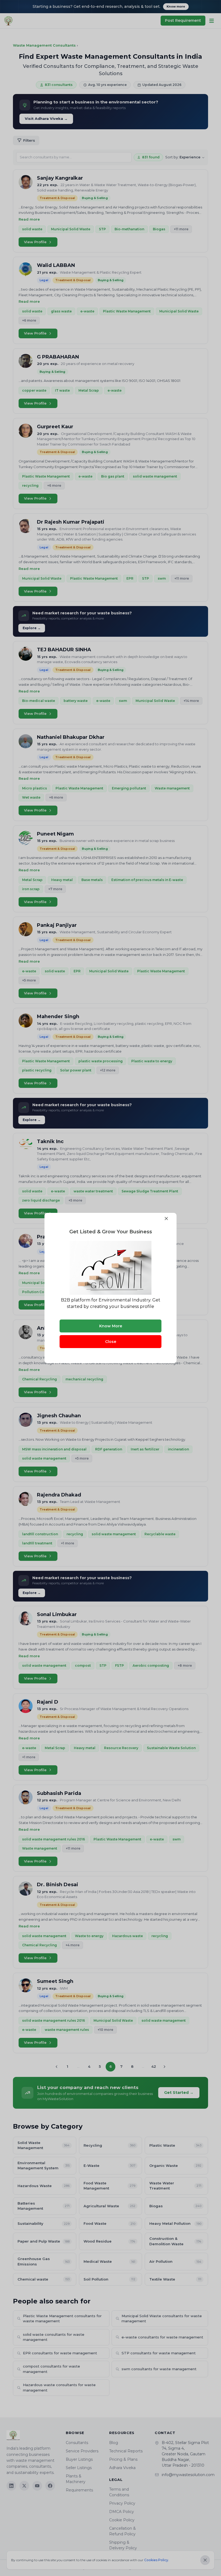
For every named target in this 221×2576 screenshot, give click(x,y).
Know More (111, 1326)
